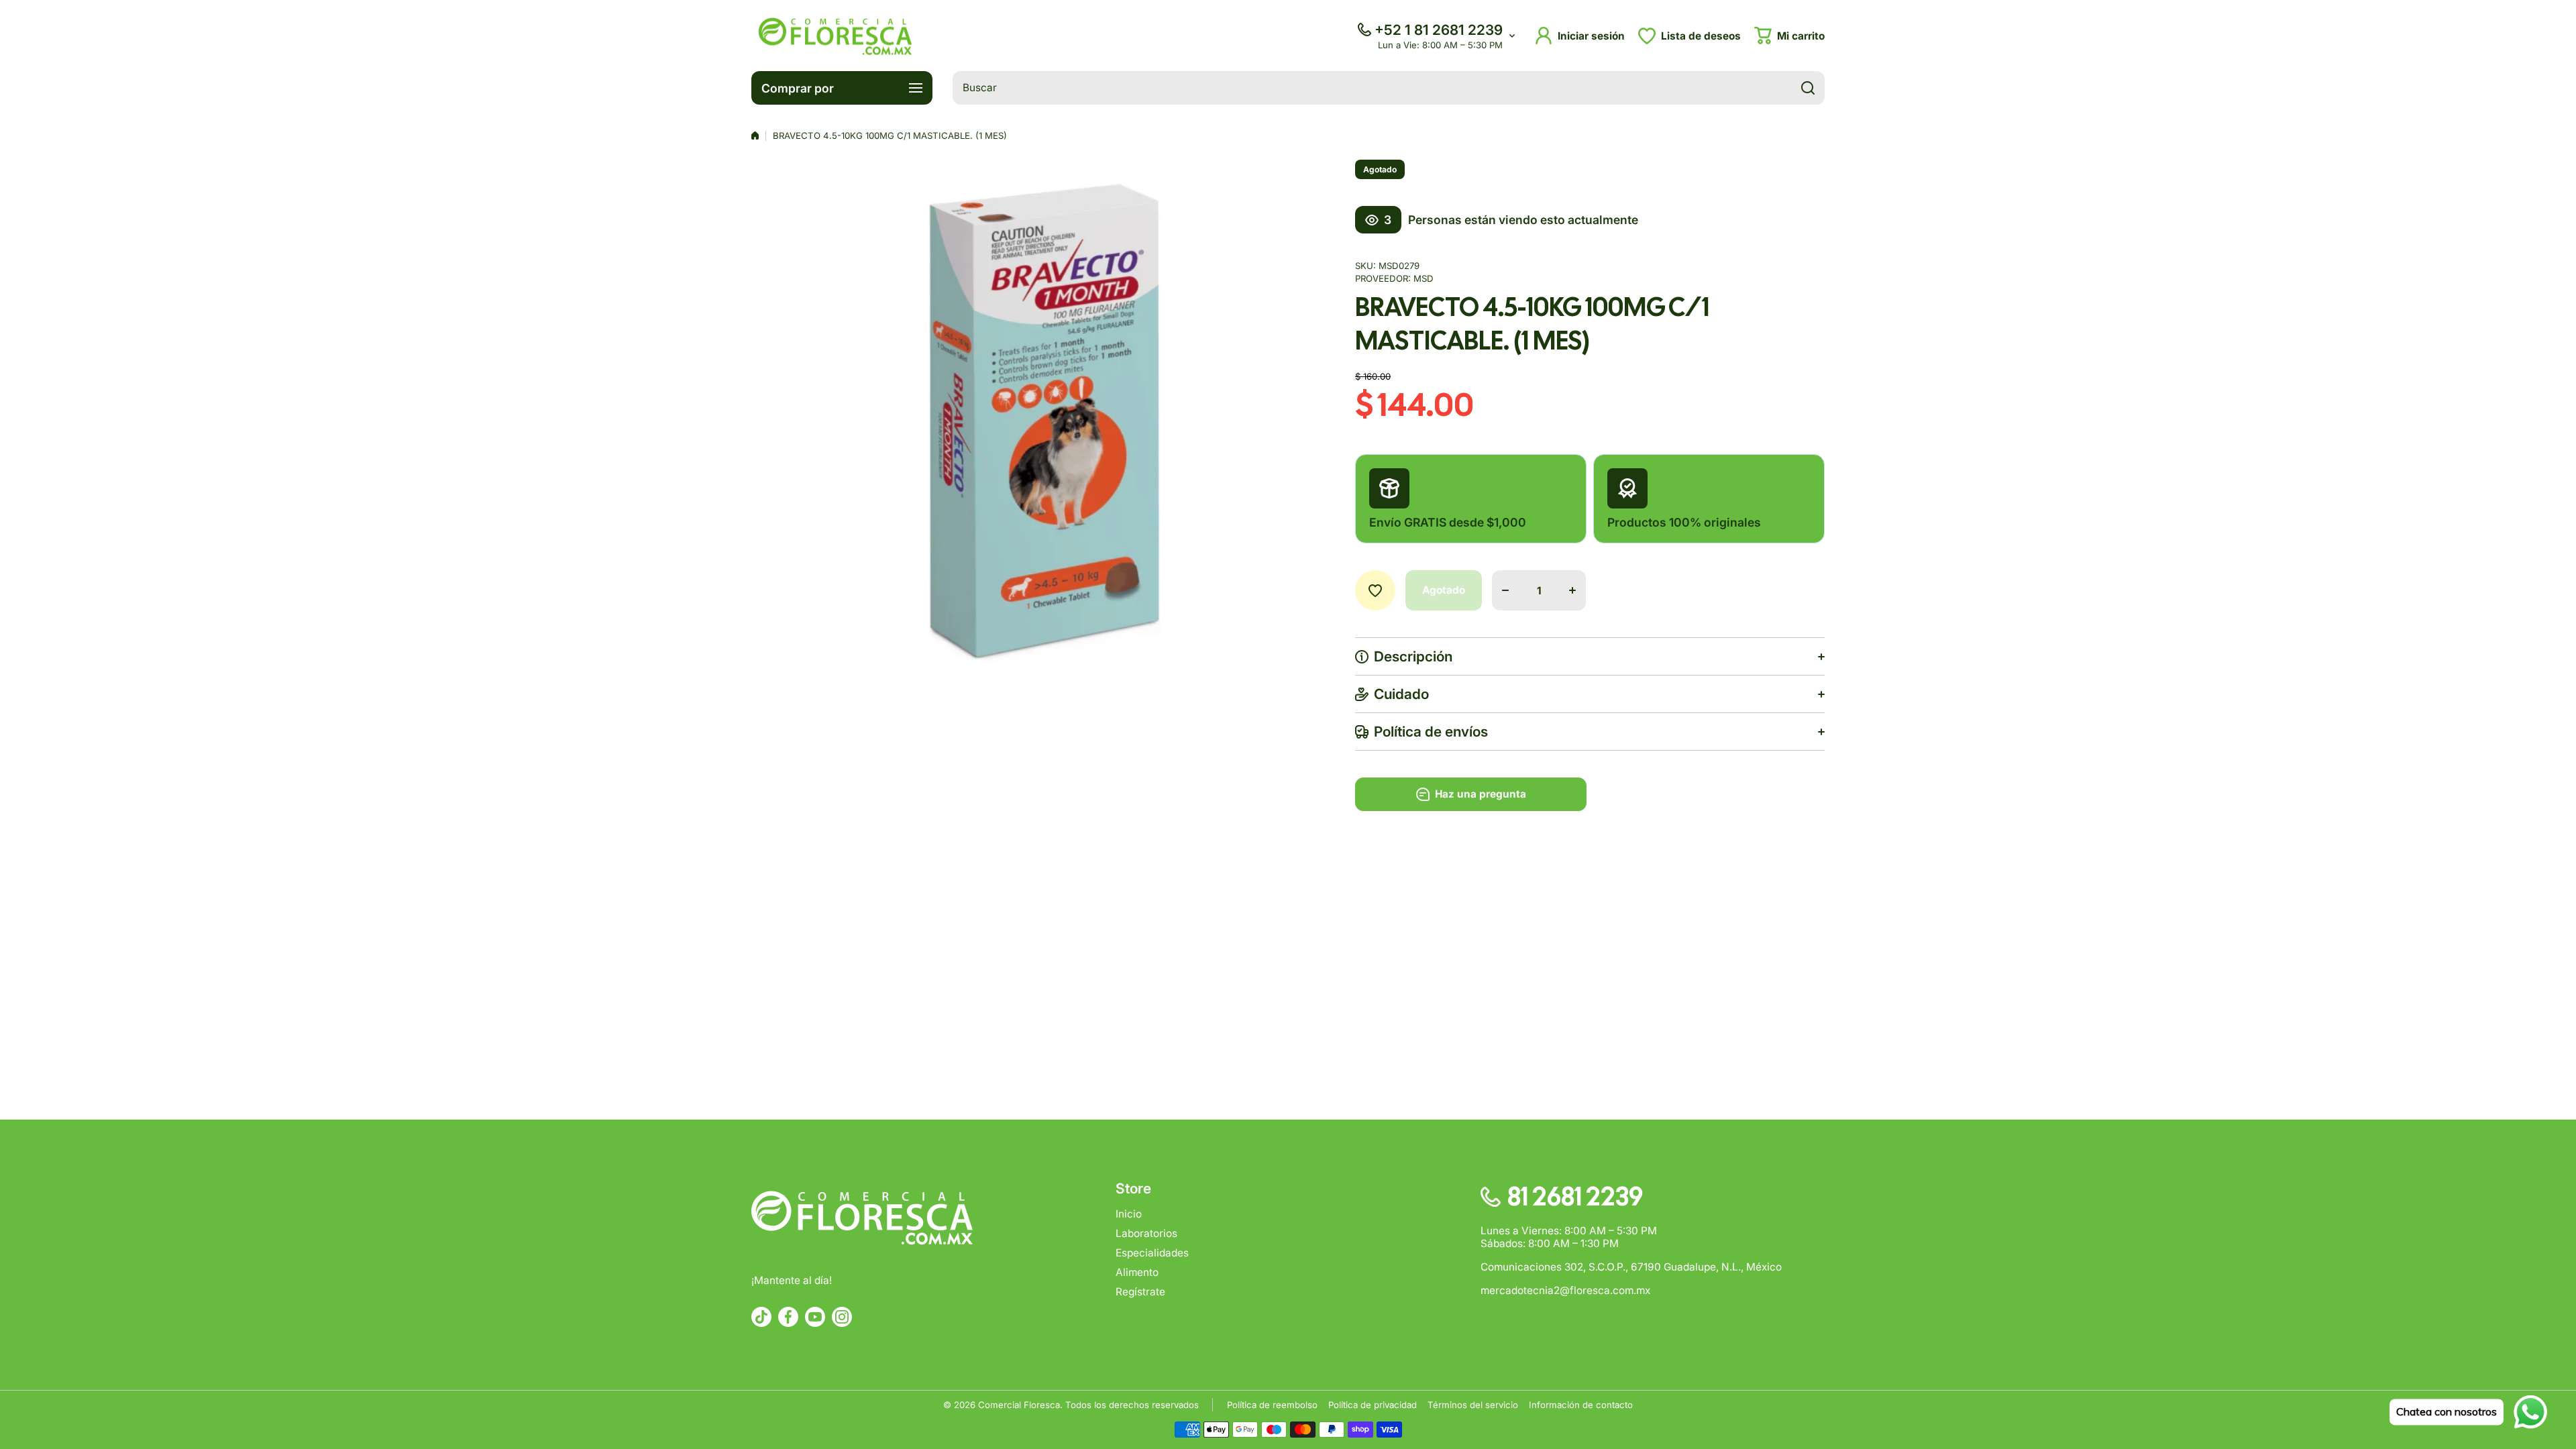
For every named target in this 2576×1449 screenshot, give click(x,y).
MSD (1424, 278)
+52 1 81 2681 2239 (1439, 30)
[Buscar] (1808, 88)
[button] (1789, 36)
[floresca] (835, 36)
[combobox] (1389, 88)
